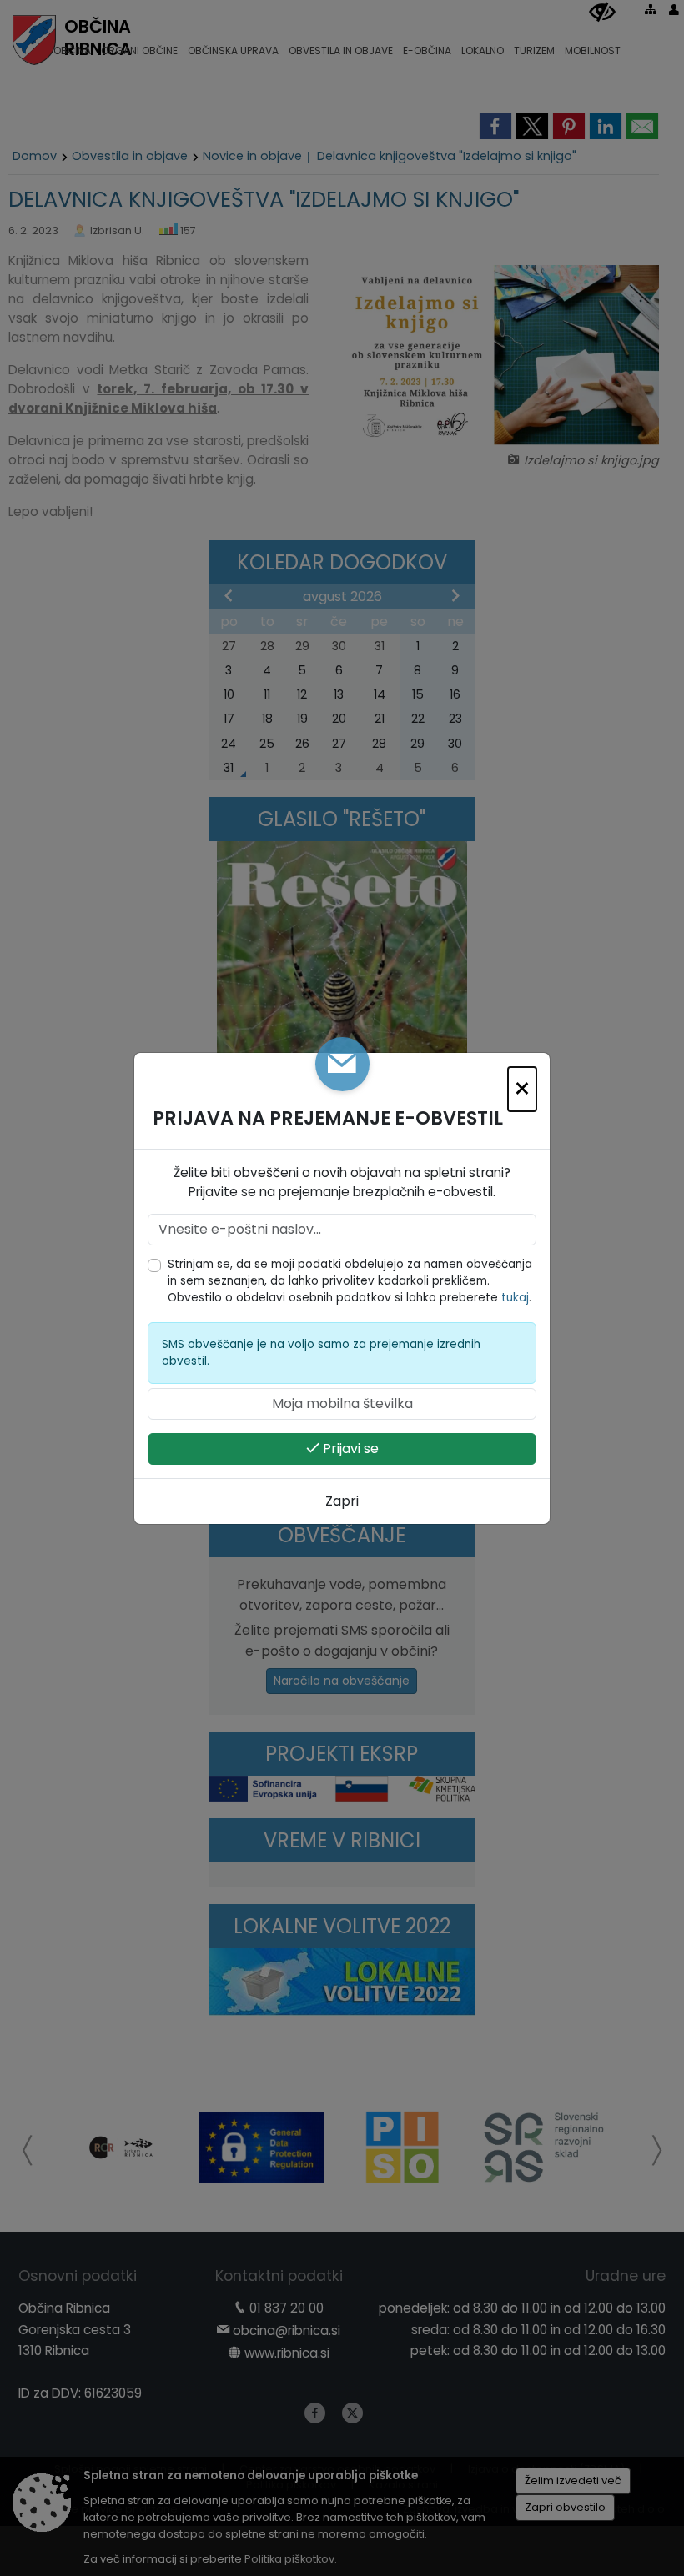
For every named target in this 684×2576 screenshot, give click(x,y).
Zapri (342, 1501)
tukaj (515, 1298)
